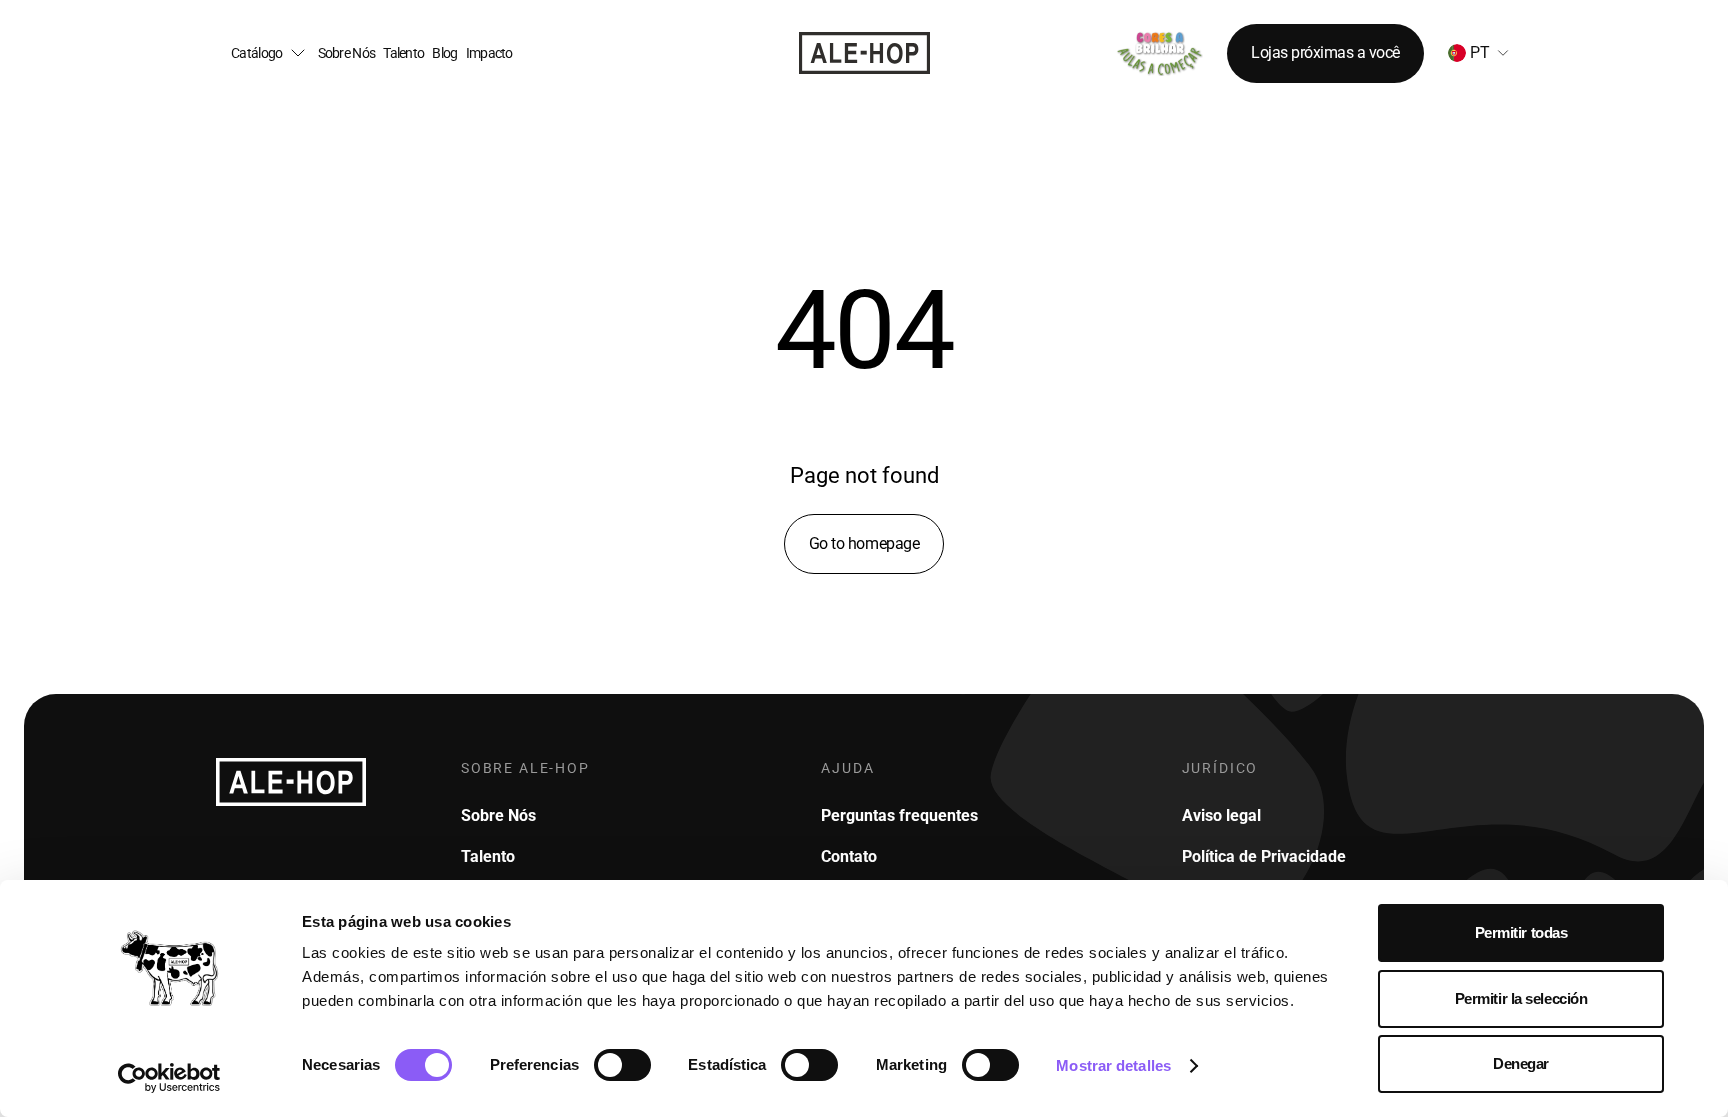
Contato (849, 856)
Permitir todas (1521, 932)
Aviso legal (1221, 815)
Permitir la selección (1521, 998)
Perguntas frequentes (899, 815)
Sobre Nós (347, 53)
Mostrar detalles (1113, 1065)
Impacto (489, 53)
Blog (444, 53)
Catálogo (256, 53)
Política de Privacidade (1264, 856)
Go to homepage (864, 543)
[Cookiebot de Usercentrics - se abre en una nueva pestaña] (169, 1078)
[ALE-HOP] (864, 53)
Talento (403, 53)
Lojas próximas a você (1325, 52)
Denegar (1521, 1063)
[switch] (622, 1065)
